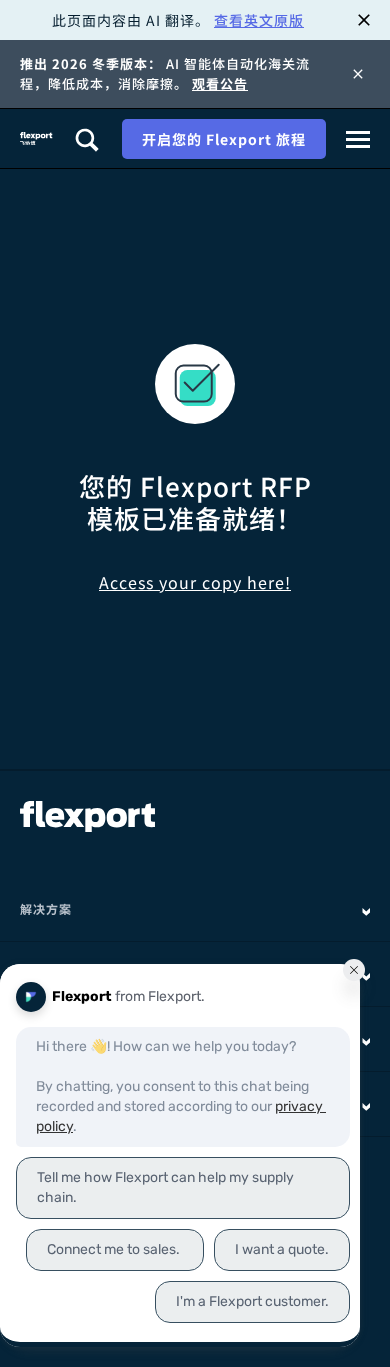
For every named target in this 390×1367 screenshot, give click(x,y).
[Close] (358, 74)
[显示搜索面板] (86, 139)
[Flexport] (37, 139)
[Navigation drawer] (358, 139)
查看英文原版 (259, 20)
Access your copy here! (195, 582)
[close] (364, 20)
